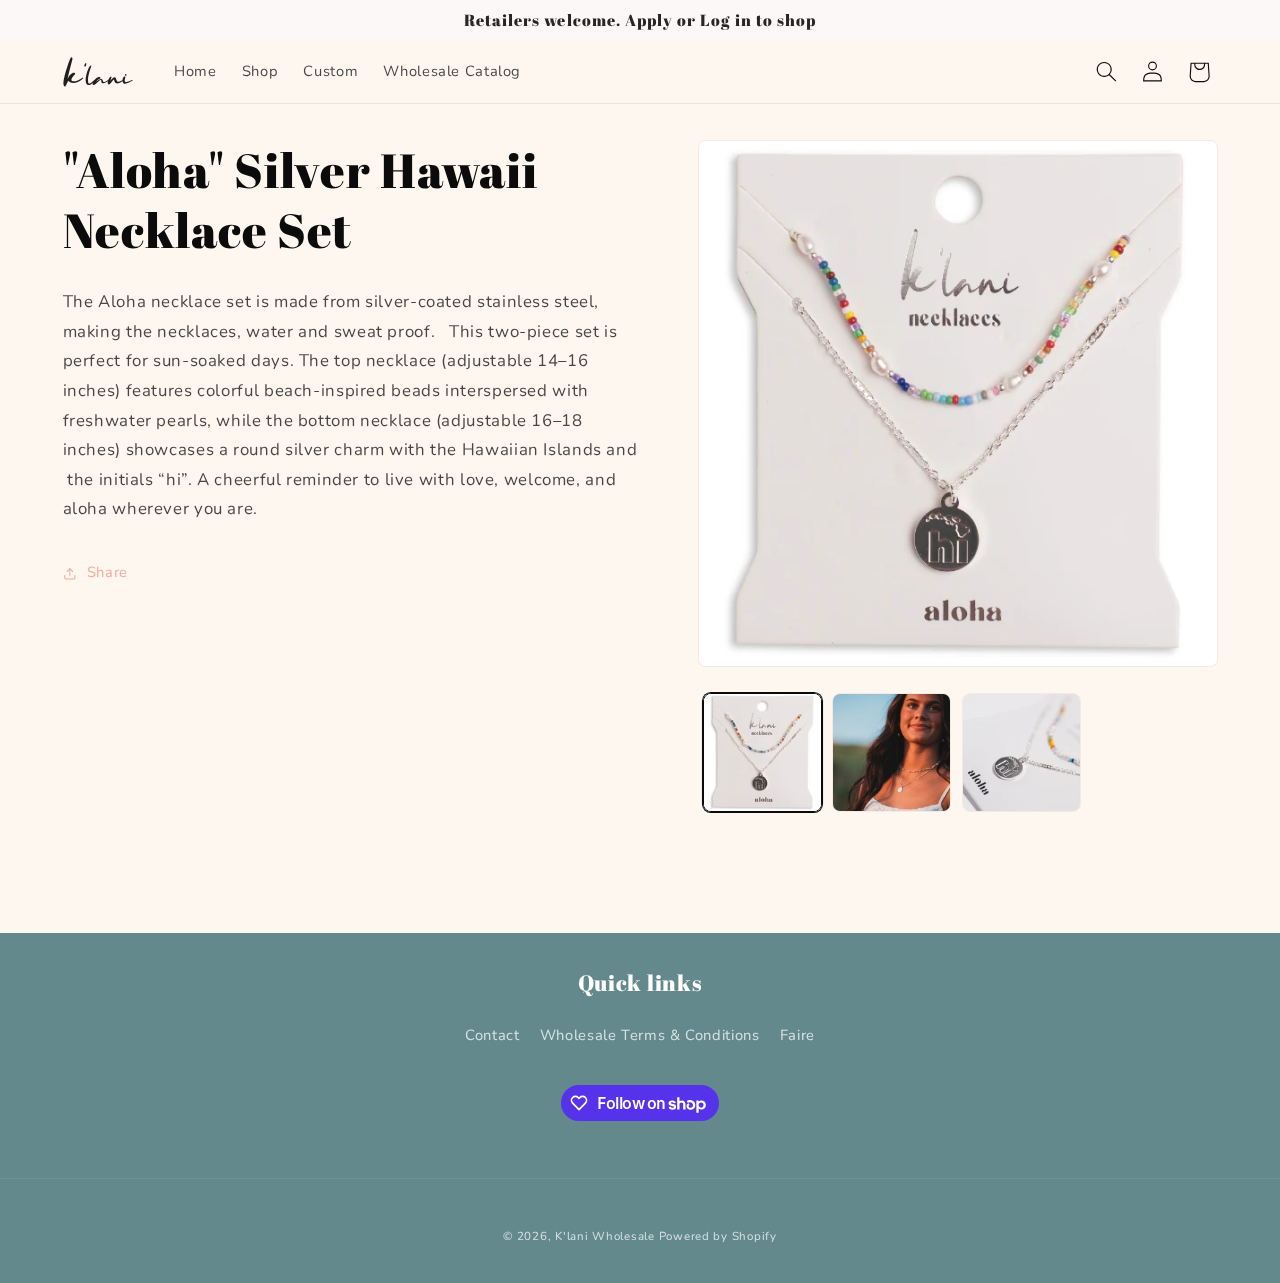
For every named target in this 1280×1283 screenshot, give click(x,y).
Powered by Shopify (718, 1236)
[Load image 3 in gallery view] (1021, 752)
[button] (1106, 72)
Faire (797, 1035)
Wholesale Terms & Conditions (650, 1035)
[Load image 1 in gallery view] (762, 752)
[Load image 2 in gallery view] (891, 752)
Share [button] (107, 573)
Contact (492, 1035)
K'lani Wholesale (605, 1236)
